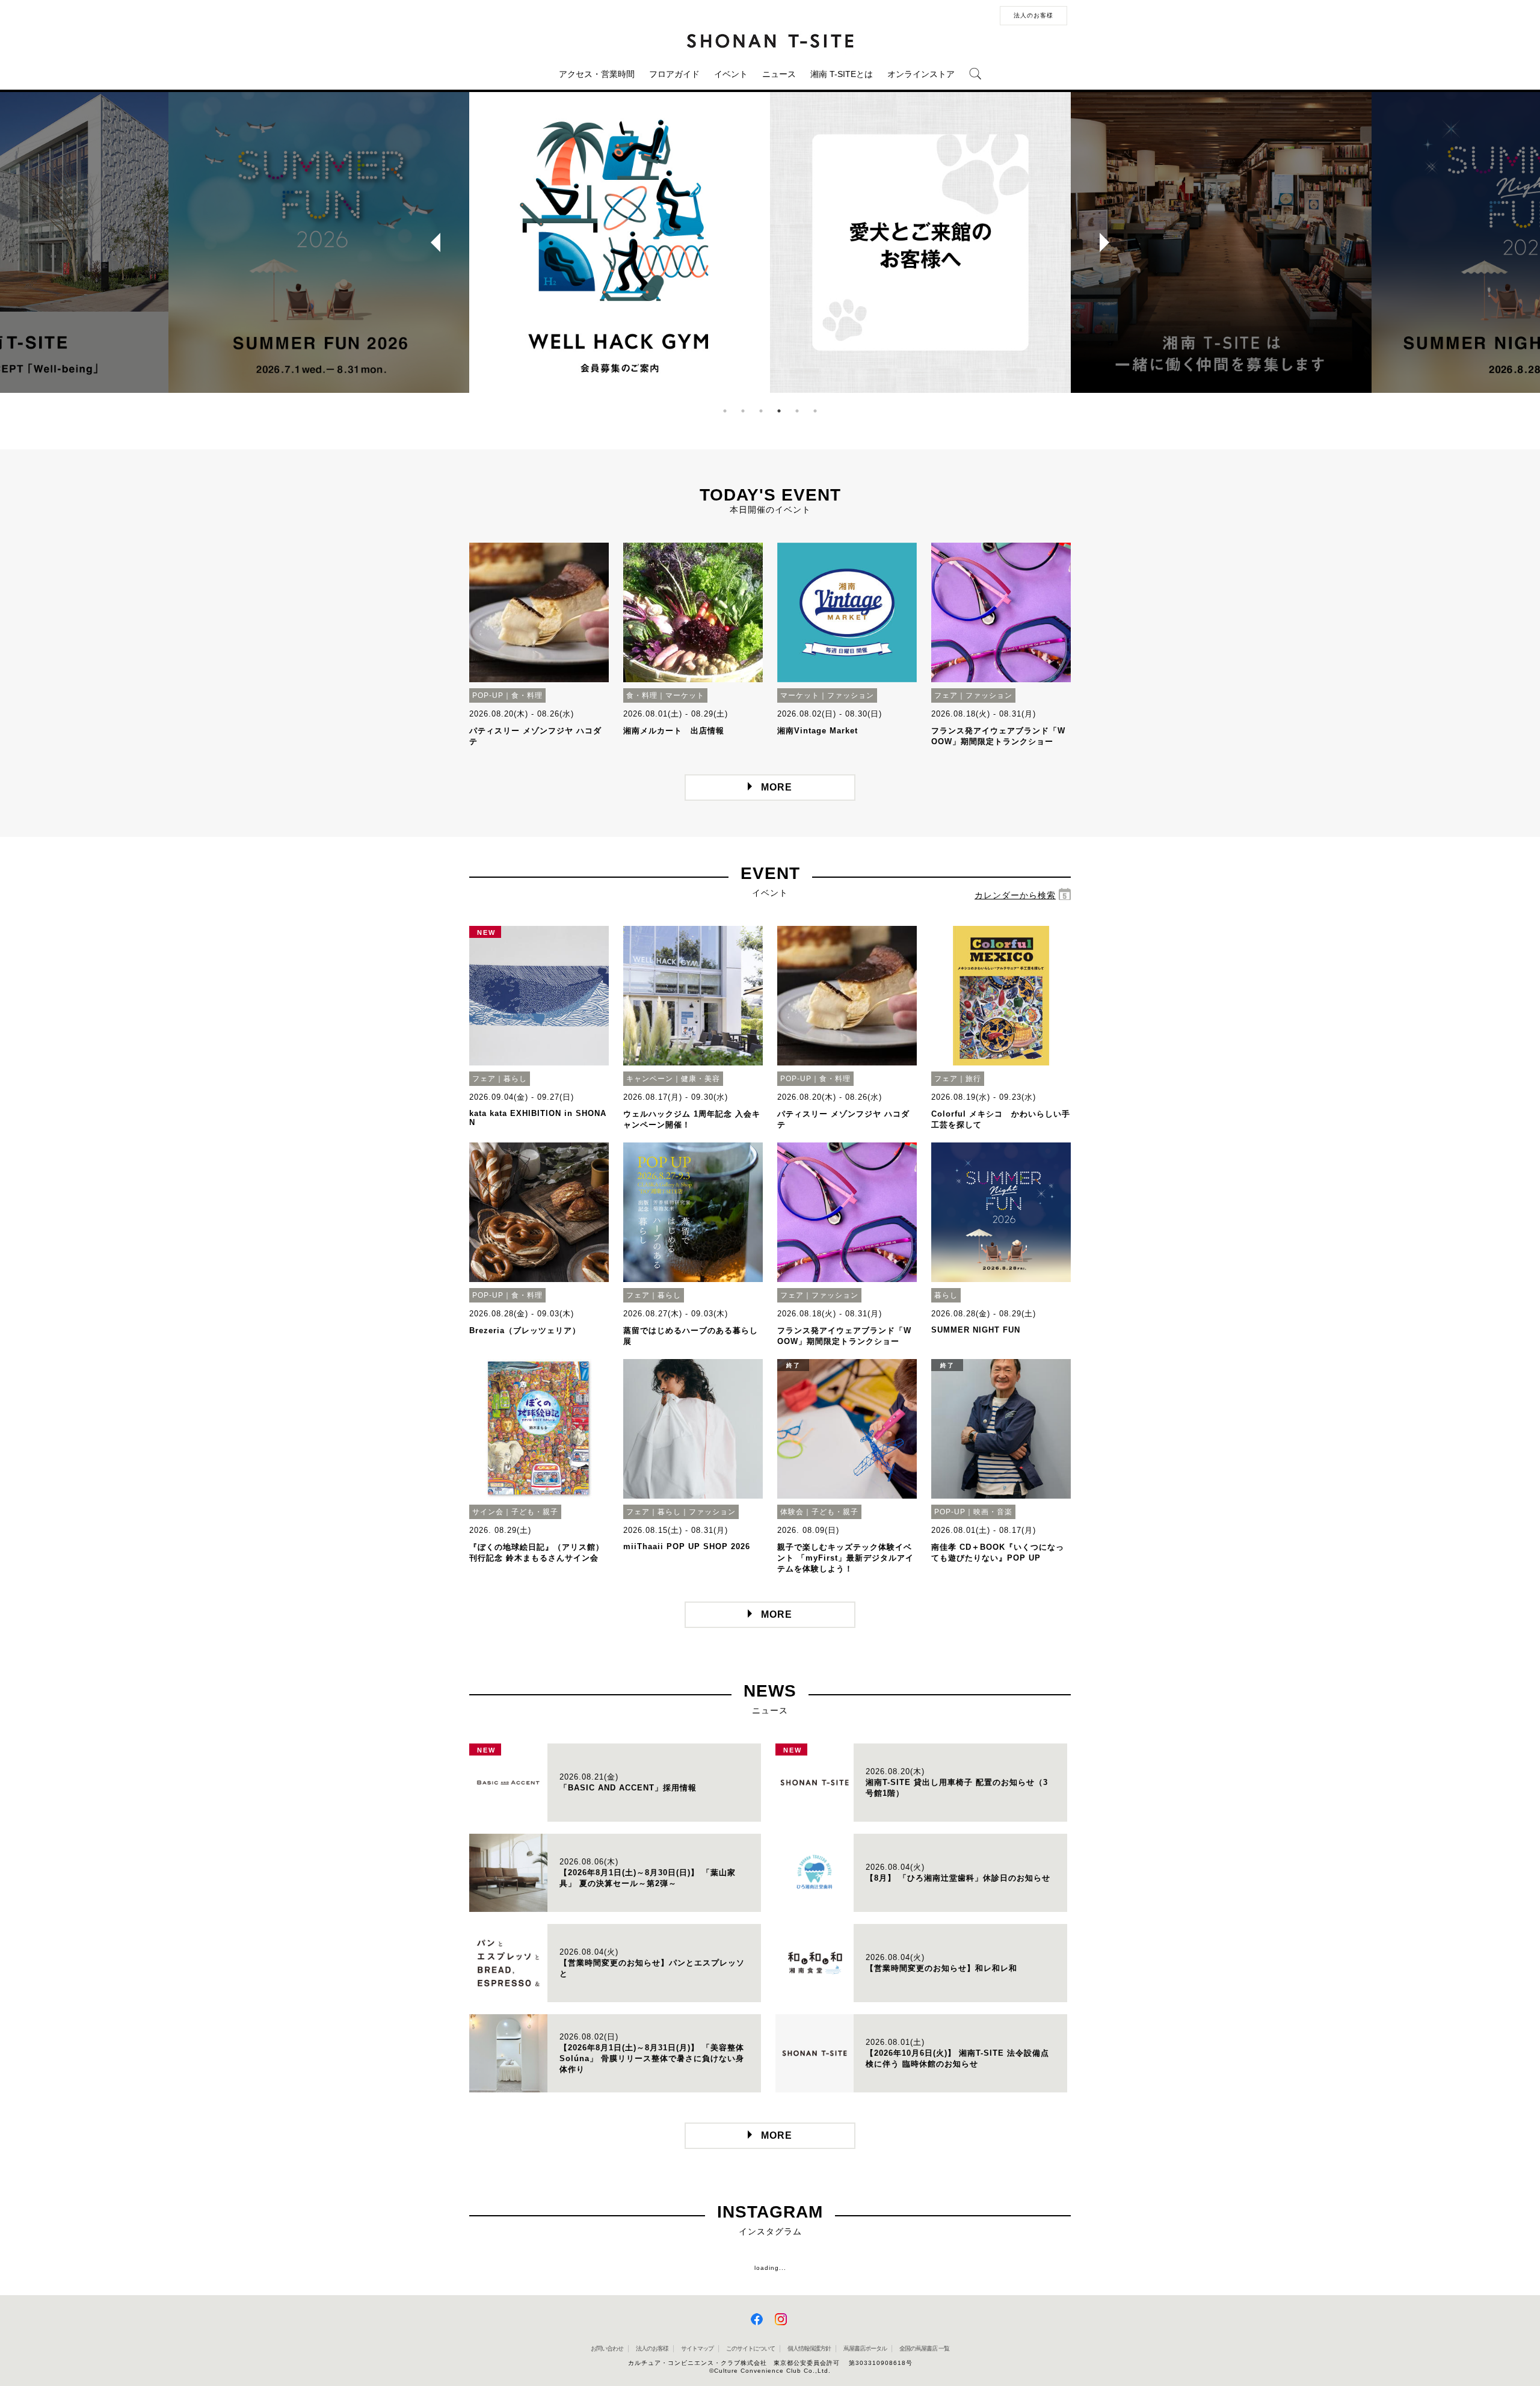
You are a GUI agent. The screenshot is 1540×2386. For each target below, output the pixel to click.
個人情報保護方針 (809, 2348)
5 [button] (797, 411)
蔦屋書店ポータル (865, 2348)
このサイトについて (750, 2348)
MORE (777, 787)
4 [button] (779, 411)
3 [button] (761, 411)
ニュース (779, 74)
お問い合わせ (607, 2348)
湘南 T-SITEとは (842, 74)
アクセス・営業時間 (597, 74)
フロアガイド (674, 74)
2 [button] (743, 411)
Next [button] (1109, 242)
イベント (731, 74)
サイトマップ (697, 2348)
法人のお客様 (1033, 15)
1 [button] (725, 411)
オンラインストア (921, 74)
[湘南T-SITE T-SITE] (770, 40)
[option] (620, 242)
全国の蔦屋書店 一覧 (924, 2348)
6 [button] (815, 411)
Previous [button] (431, 242)
